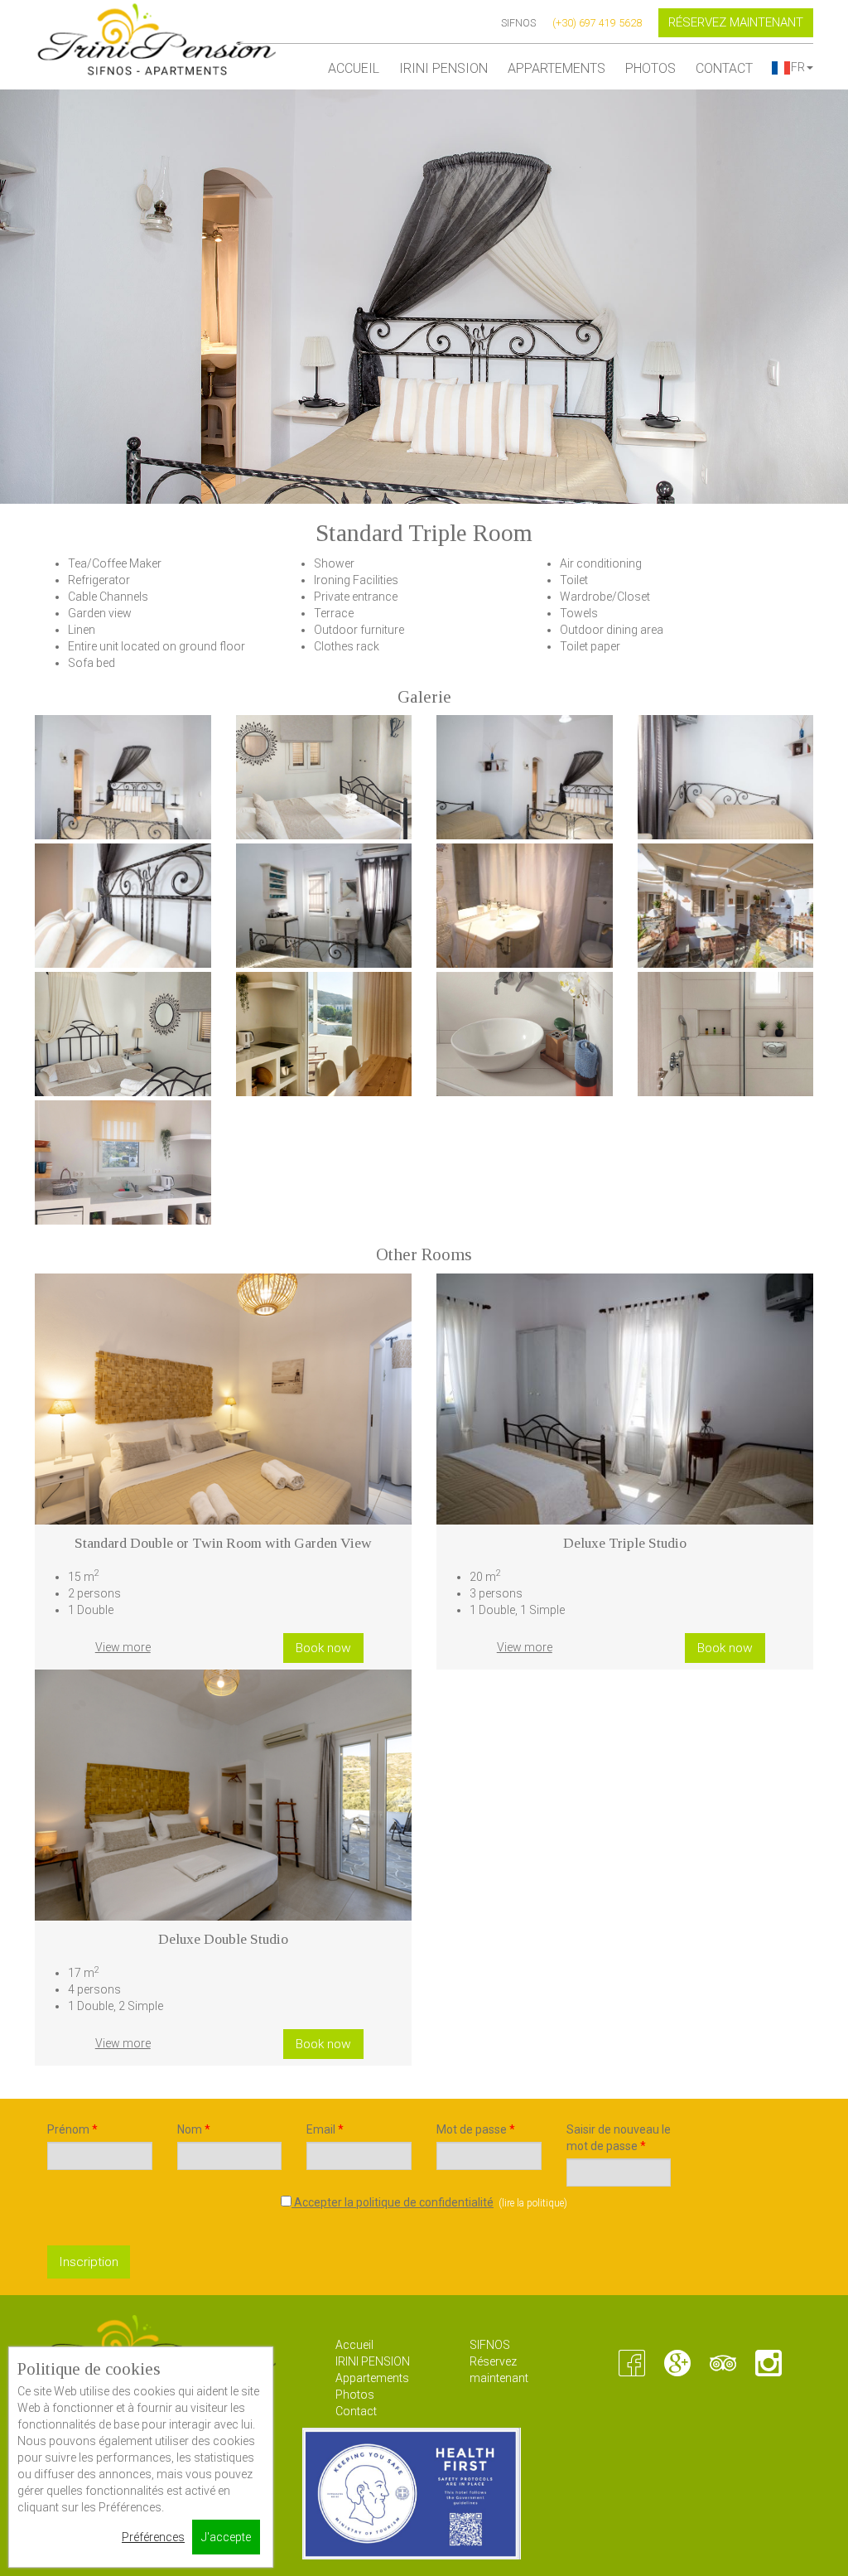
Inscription (89, 2262)
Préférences (153, 2537)
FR (798, 67)
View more (123, 1647)
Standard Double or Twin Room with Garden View (223, 1543)
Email (325, 2129)
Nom (194, 2129)
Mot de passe (476, 2129)
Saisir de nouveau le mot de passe (619, 2138)
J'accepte (226, 2537)
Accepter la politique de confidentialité (393, 2202)
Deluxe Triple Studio (625, 1543)
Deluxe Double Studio (223, 1939)
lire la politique (533, 2203)
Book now (323, 1648)
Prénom (72, 2129)
